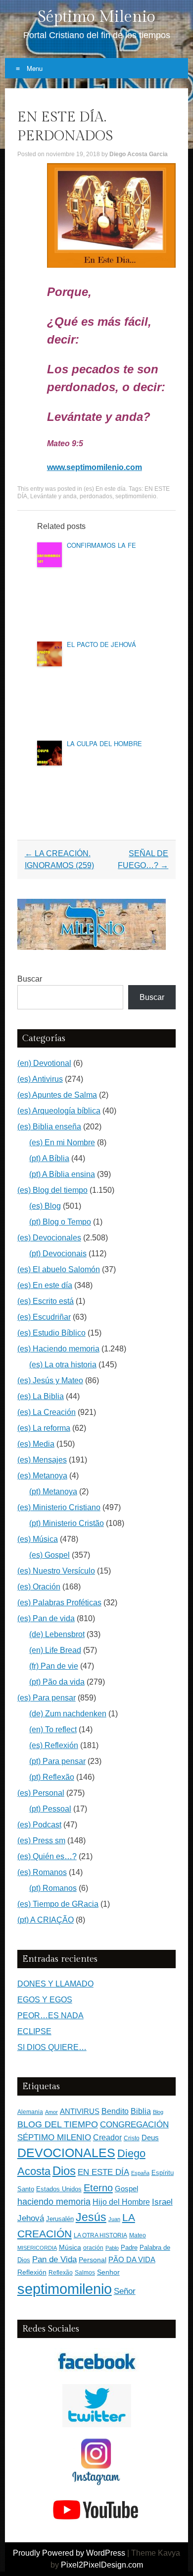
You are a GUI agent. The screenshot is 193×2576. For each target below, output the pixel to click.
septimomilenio (136, 496)
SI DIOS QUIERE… (52, 2047)
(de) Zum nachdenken (68, 1714)
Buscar (30, 979)
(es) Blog (45, 1206)
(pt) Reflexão (52, 1777)
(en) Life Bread (55, 1650)
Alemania (30, 2112)
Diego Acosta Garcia (139, 154)
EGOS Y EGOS (45, 2000)
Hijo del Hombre (121, 2202)
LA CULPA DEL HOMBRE (104, 743)
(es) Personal (41, 1793)
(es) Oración (39, 1587)
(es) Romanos (42, 1872)
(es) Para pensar (47, 1698)
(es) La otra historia (63, 1365)
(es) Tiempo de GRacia (58, 1904)
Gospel (126, 2189)
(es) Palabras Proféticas (59, 1603)
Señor (125, 2291)
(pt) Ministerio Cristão (67, 1523)
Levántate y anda (53, 496)
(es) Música (38, 1539)
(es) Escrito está (46, 1301)
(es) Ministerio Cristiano (59, 1507)
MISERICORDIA (37, 2248)
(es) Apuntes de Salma (57, 1095)
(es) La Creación (47, 1412)
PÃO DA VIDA (132, 2259)
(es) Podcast (39, 1825)
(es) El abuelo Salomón (59, 1269)
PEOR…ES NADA (50, 2016)
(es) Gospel (49, 1555)
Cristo (132, 2138)
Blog (158, 2112)
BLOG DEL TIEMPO (58, 2124)
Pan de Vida (54, 2259)
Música (70, 2248)
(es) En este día (105, 489)
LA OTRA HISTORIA (100, 2235)
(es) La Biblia (41, 1396)
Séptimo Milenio (96, 17)
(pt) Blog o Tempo (60, 1222)
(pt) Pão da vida (57, 1682)
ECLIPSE (34, 2031)
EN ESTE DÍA (103, 2172)
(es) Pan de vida (46, 1618)
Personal (93, 2260)
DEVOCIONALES (66, 2153)
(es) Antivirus (40, 1079)
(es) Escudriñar (44, 1317)
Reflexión (32, 2272)
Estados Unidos (59, 2189)
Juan (114, 2219)
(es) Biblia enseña (49, 1127)
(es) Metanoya (42, 1476)
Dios (64, 2171)
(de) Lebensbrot (57, 1634)
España (140, 2173)
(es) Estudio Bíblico (51, 1333)
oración (93, 2248)
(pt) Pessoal (50, 1809)
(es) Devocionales (49, 1238)
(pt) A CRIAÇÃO (46, 1920)
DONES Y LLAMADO (55, 1984)
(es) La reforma (44, 1428)
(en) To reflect (53, 1729)
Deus (150, 2138)
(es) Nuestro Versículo (56, 1571)
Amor (51, 2112)
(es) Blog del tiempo (52, 1190)
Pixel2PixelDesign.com (102, 2565)
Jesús (91, 2217)
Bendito (115, 2111)
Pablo (112, 2248)
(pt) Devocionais (58, 1254)
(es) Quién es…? (47, 1856)
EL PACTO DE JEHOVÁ (101, 644)
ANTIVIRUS (80, 2111)
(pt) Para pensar (57, 1761)
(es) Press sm (41, 1841)
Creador (107, 2137)
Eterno (98, 2188)
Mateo (138, 2235)
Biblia (141, 2111)
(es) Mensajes (42, 1460)
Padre (129, 2248)
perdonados (96, 496)
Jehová (31, 2218)
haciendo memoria (54, 2202)
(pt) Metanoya (53, 1492)
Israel (162, 2202)
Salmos (85, 2273)
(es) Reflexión (54, 1745)
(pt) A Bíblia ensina (62, 1174)
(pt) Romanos (53, 1888)
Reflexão (61, 2273)
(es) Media (36, 1444)
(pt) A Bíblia (49, 1158)
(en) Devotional (44, 1063)
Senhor (108, 2272)
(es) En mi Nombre (62, 1142)
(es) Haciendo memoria (58, 1349)
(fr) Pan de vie (54, 1666)
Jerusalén (60, 2219)
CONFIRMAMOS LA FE (101, 545)
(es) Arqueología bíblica (59, 1111)
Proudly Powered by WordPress (69, 2553)
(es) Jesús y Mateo (50, 1380)
